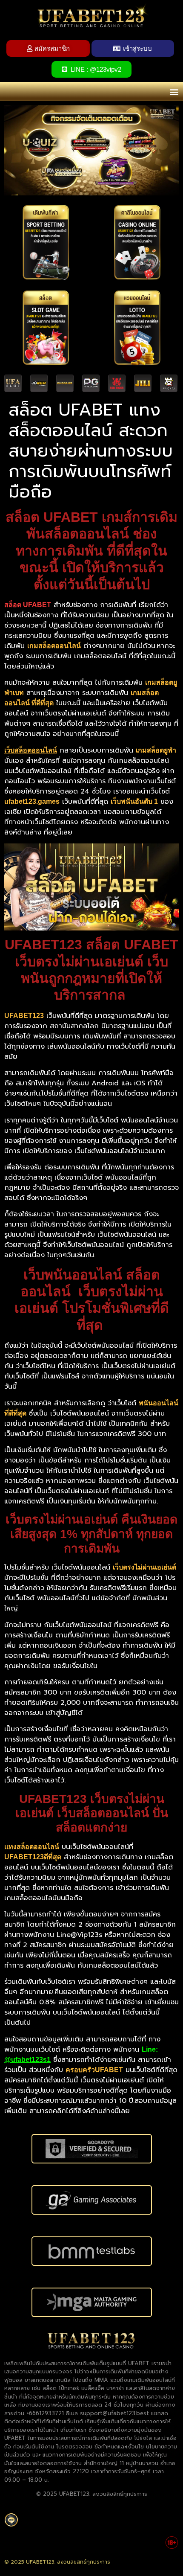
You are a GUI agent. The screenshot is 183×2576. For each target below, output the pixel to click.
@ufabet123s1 (27, 2060)
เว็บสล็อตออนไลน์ (31, 750)
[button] (174, 92)
